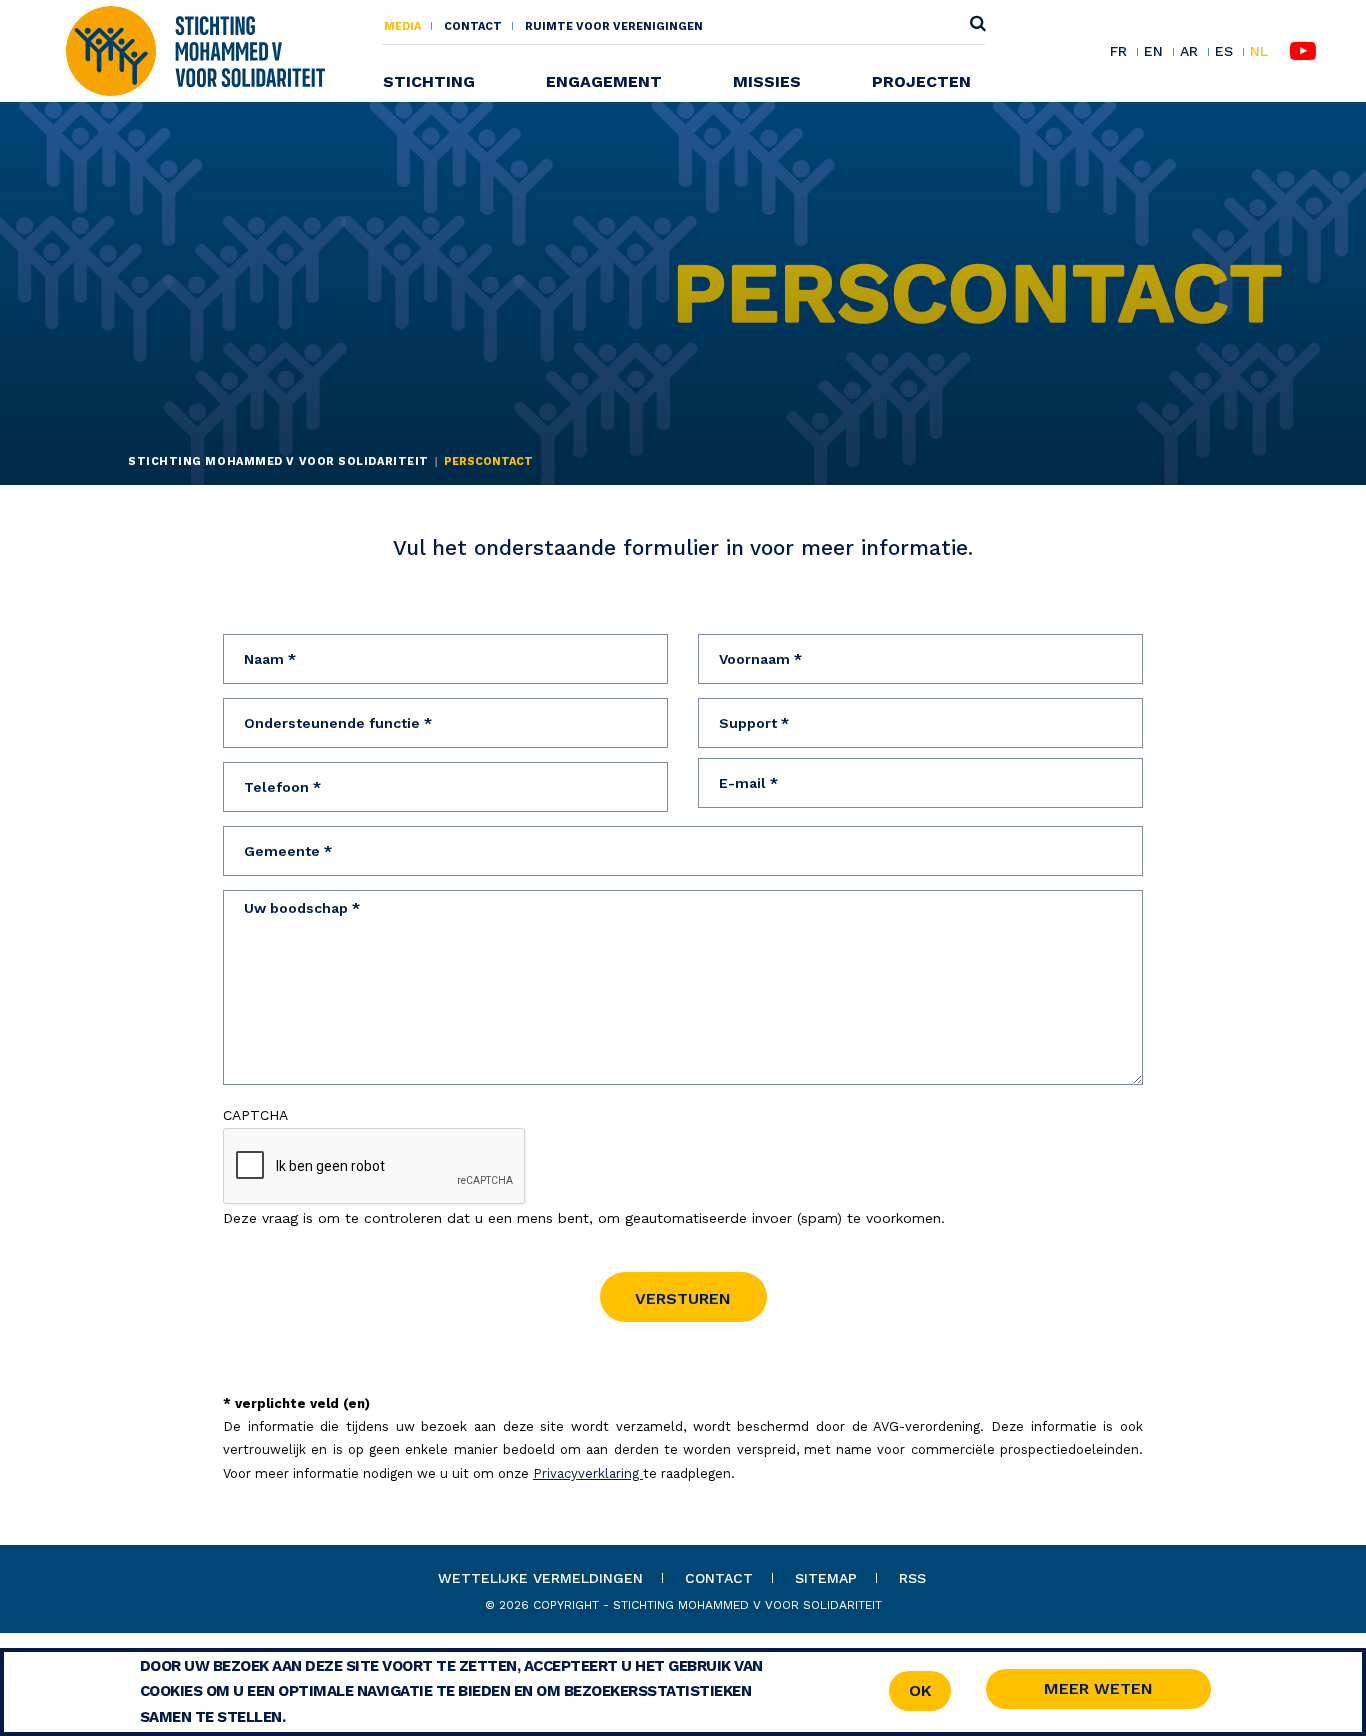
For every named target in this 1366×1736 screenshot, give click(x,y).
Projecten (921, 81)
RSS (912, 1578)
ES (1224, 52)
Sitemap (826, 1578)
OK (920, 1690)
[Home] (195, 50)
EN (1153, 52)
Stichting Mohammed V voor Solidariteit (278, 461)
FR (1118, 52)
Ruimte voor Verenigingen (614, 26)
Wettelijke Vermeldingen (540, 1578)
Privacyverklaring (588, 1473)
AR (1189, 52)
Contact (473, 26)
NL (1259, 51)
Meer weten (1098, 1688)
